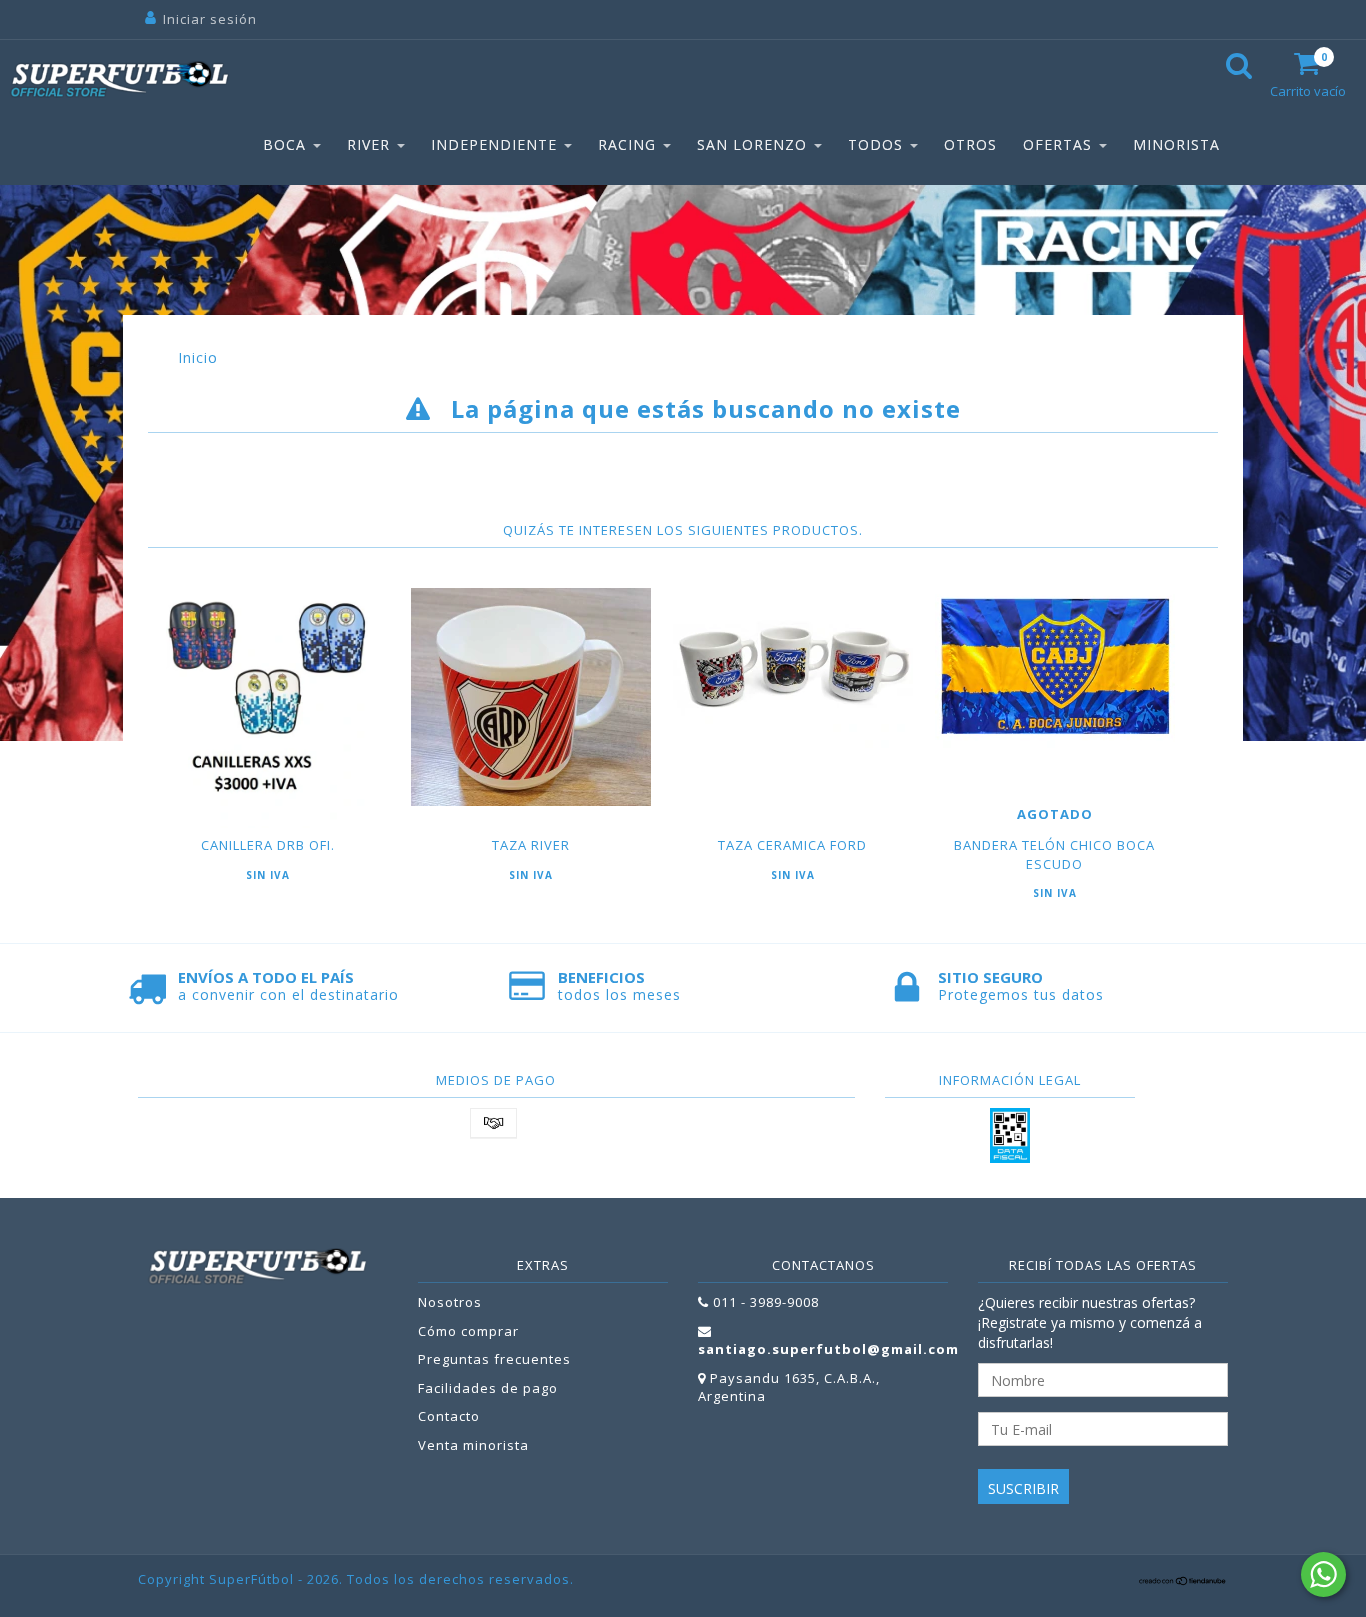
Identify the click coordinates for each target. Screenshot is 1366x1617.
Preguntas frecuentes (494, 1359)
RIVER (371, 144)
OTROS (970, 144)
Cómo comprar (468, 1331)
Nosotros (450, 1302)
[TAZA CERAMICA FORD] (792, 668)
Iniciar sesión (210, 19)
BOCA (287, 144)
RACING (629, 144)
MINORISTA (1176, 144)
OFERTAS (1060, 144)
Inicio (198, 357)
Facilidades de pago (488, 1388)
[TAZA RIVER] (530, 697)
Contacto (449, 1416)
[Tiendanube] (1183, 1581)
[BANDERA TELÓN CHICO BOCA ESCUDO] (1054, 668)
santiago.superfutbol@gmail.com (828, 1349)
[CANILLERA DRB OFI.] (268, 708)
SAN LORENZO (754, 144)
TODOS (878, 144)
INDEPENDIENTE (496, 144)
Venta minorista (473, 1445)
